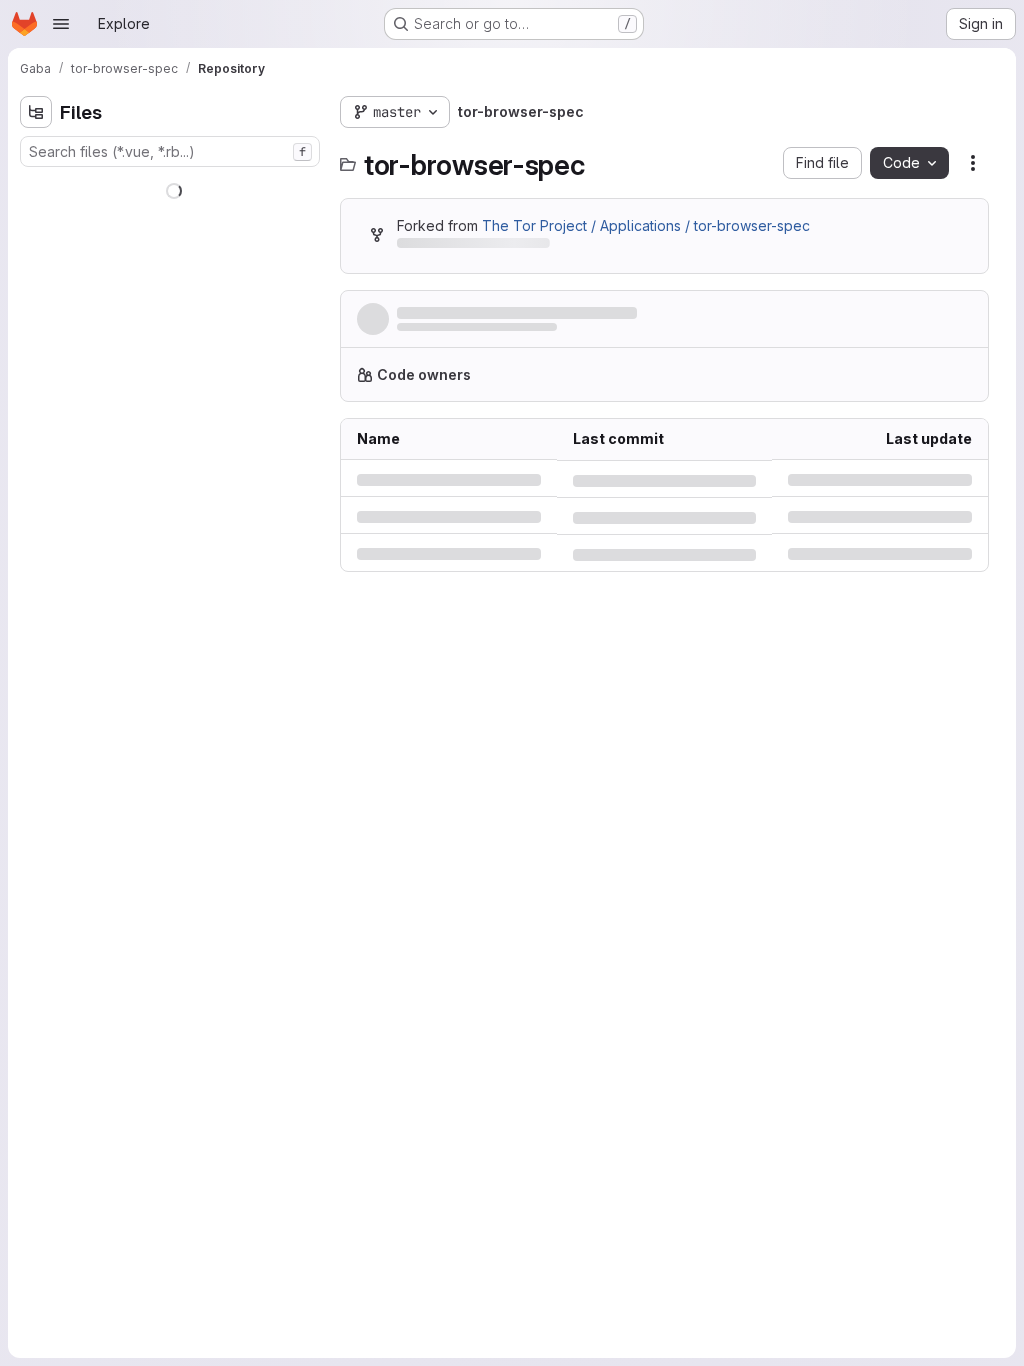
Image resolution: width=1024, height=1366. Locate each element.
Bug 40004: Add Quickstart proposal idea (665, 719)
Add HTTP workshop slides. (665, 635)
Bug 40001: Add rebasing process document (665, 677)
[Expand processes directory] (36, 315)
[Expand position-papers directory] (36, 283)
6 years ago (932, 677)
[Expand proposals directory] (36, 347)
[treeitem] (172, 187)
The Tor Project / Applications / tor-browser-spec (646, 225)
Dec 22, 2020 (525, 333)
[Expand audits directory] (36, 219)
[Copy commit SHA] (876, 323)
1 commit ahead (579, 246)
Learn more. (831, 403)
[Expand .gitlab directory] (36, 187)
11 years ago (931, 635)
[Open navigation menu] (61, 24)
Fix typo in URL (622, 593)
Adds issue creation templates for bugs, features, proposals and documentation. (577, 314)
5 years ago (932, 509)
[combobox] (170, 151)
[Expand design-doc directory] (36, 251)
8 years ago (932, 593)
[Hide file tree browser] (36, 112)
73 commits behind (459, 246)
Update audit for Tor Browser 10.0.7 (665, 551)
